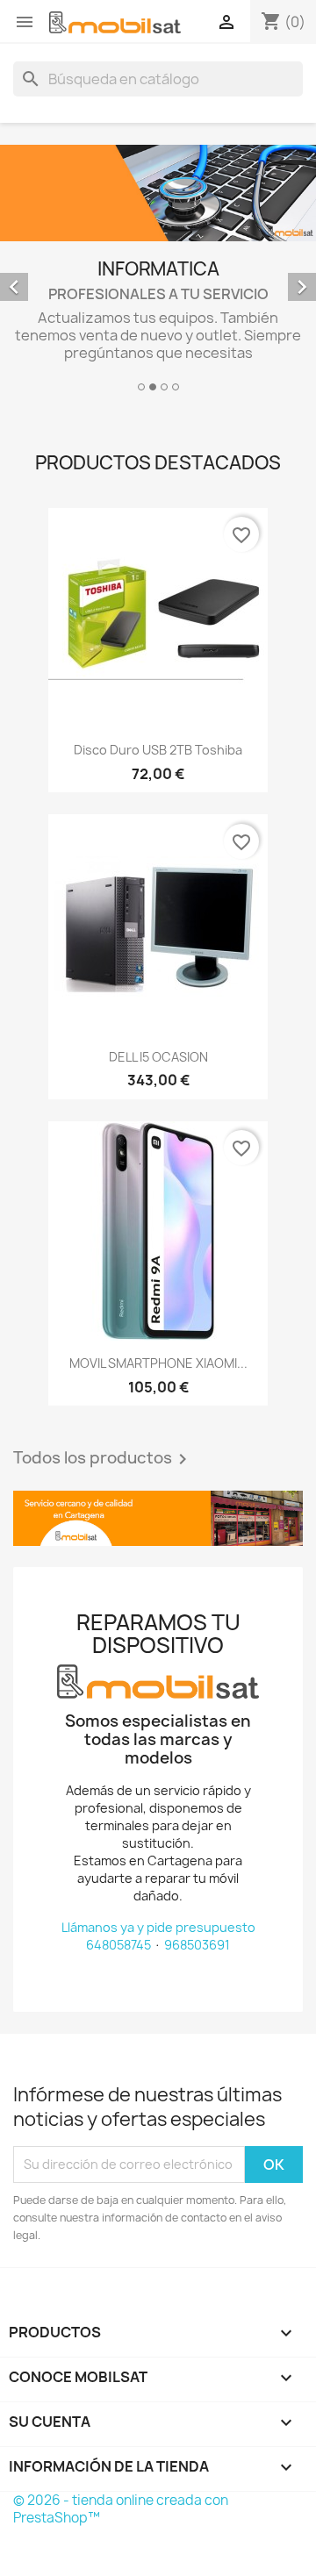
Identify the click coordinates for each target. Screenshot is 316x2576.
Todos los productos (103, 1459)
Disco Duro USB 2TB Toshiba (158, 750)
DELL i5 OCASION (158, 1057)
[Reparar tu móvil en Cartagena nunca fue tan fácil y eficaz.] (158, 1518)
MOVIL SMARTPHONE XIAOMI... (158, 1363)
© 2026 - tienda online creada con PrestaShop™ (121, 2509)
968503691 (197, 1945)
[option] (158, 271)
